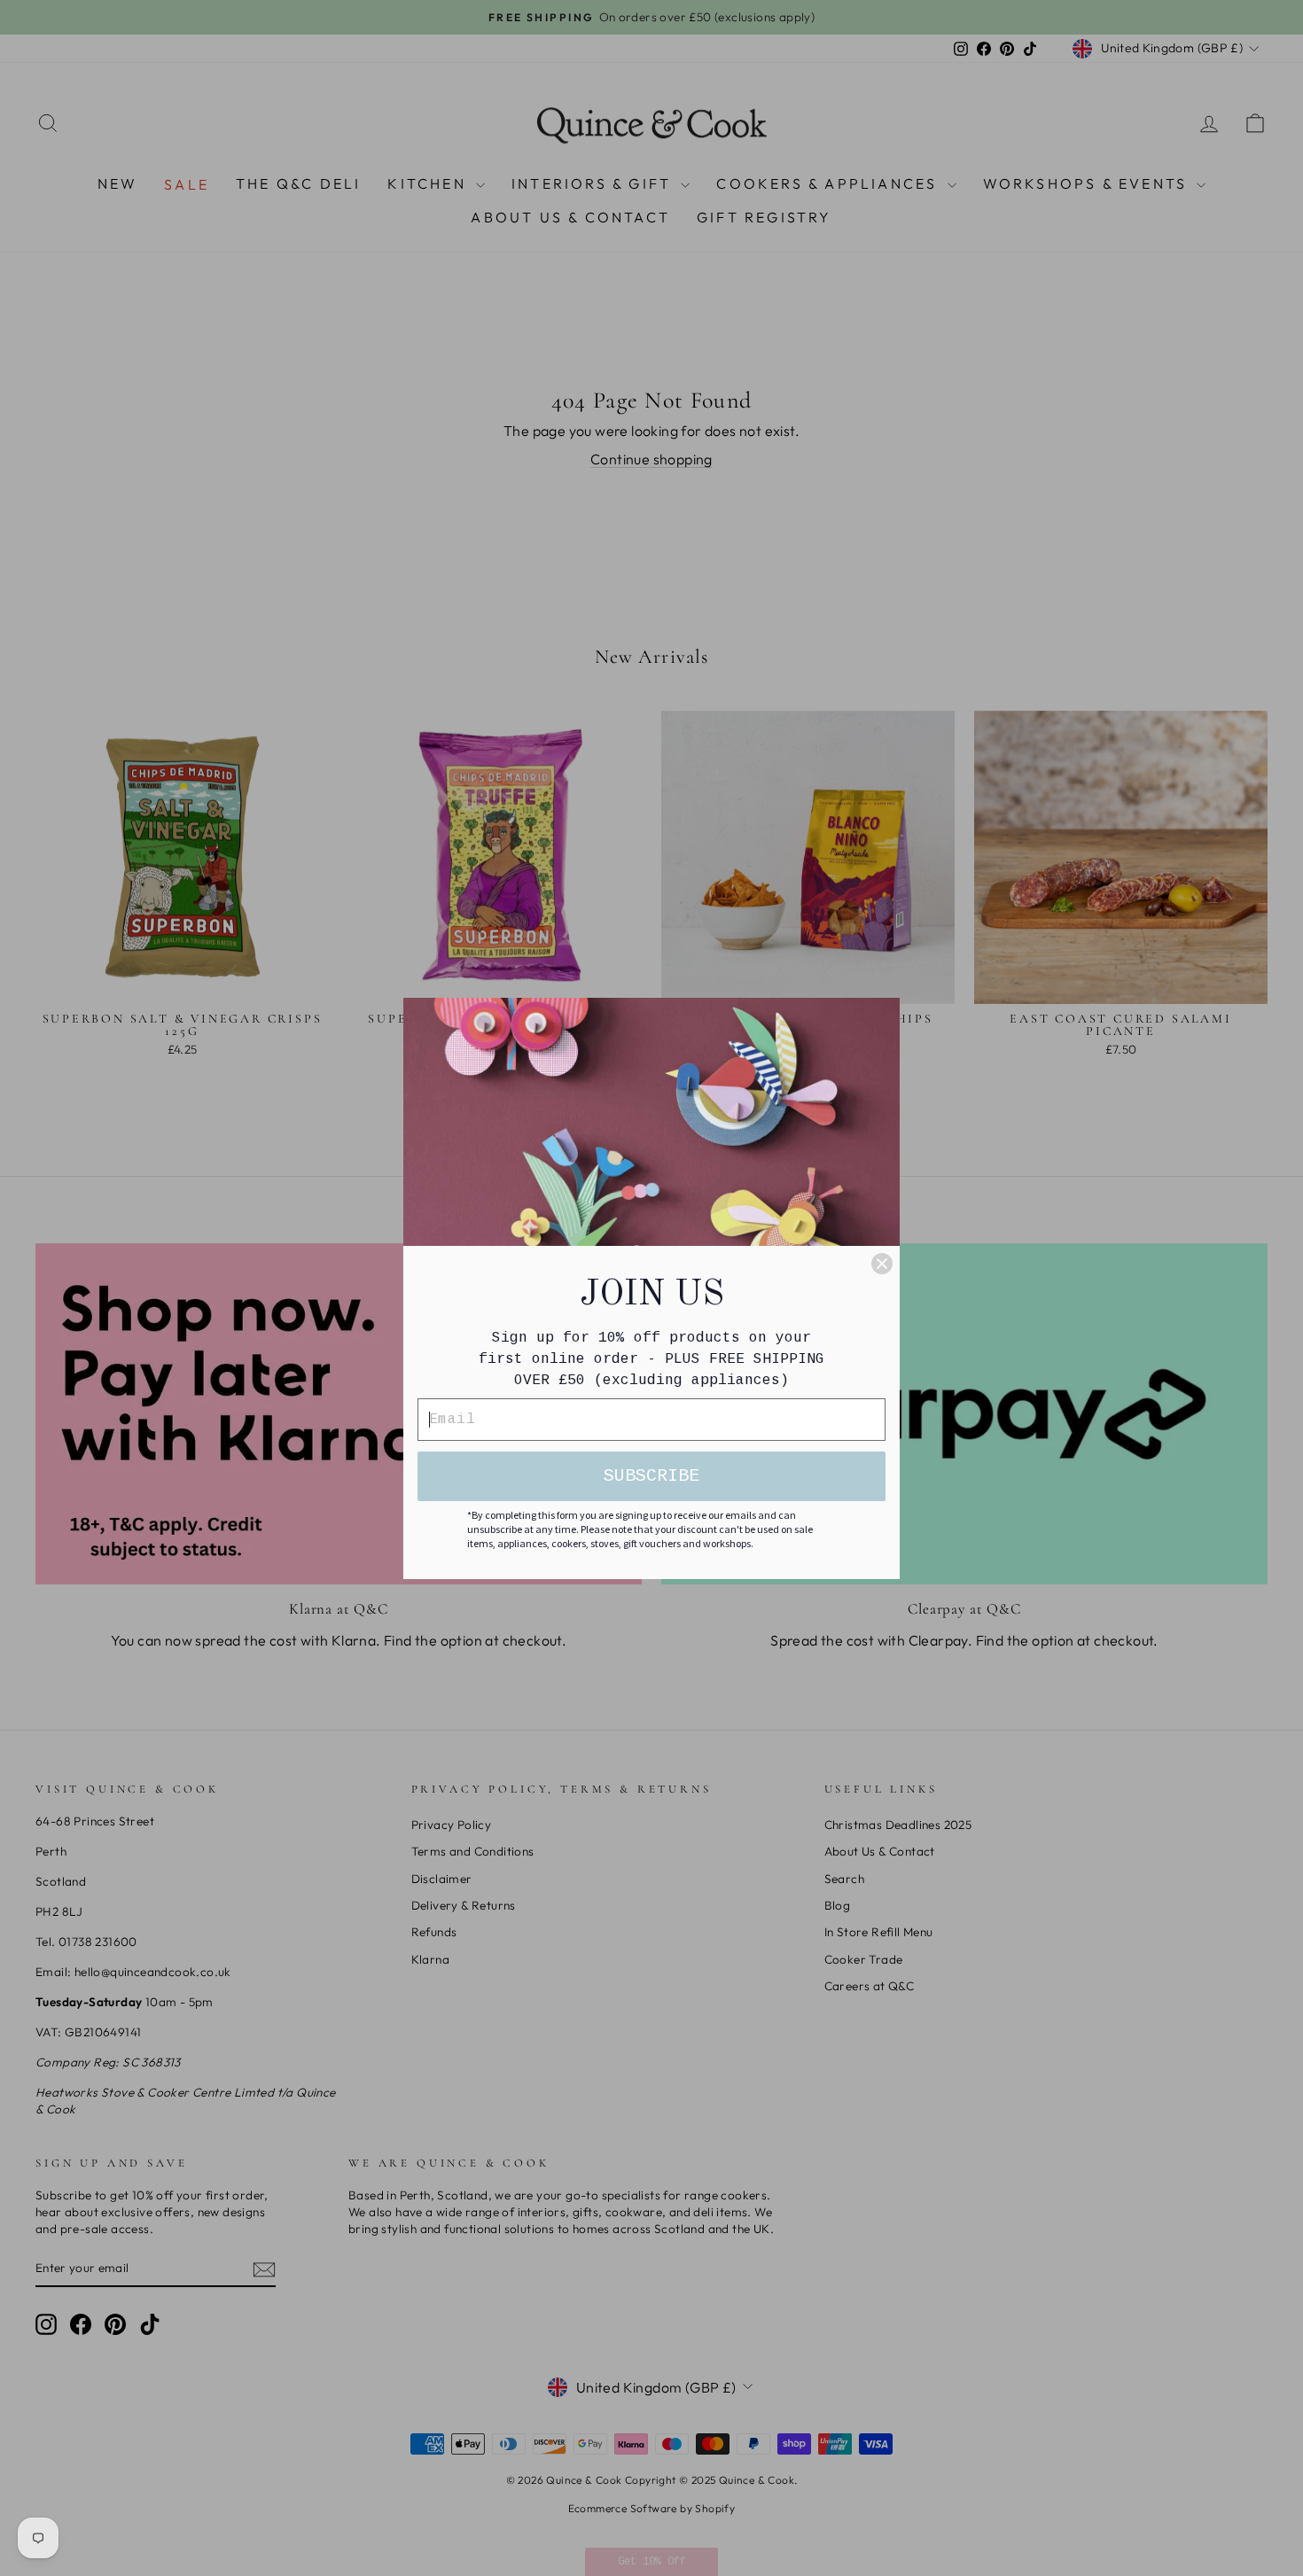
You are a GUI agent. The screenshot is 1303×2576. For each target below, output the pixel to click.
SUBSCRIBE (651, 1476)
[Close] (882, 1264)
